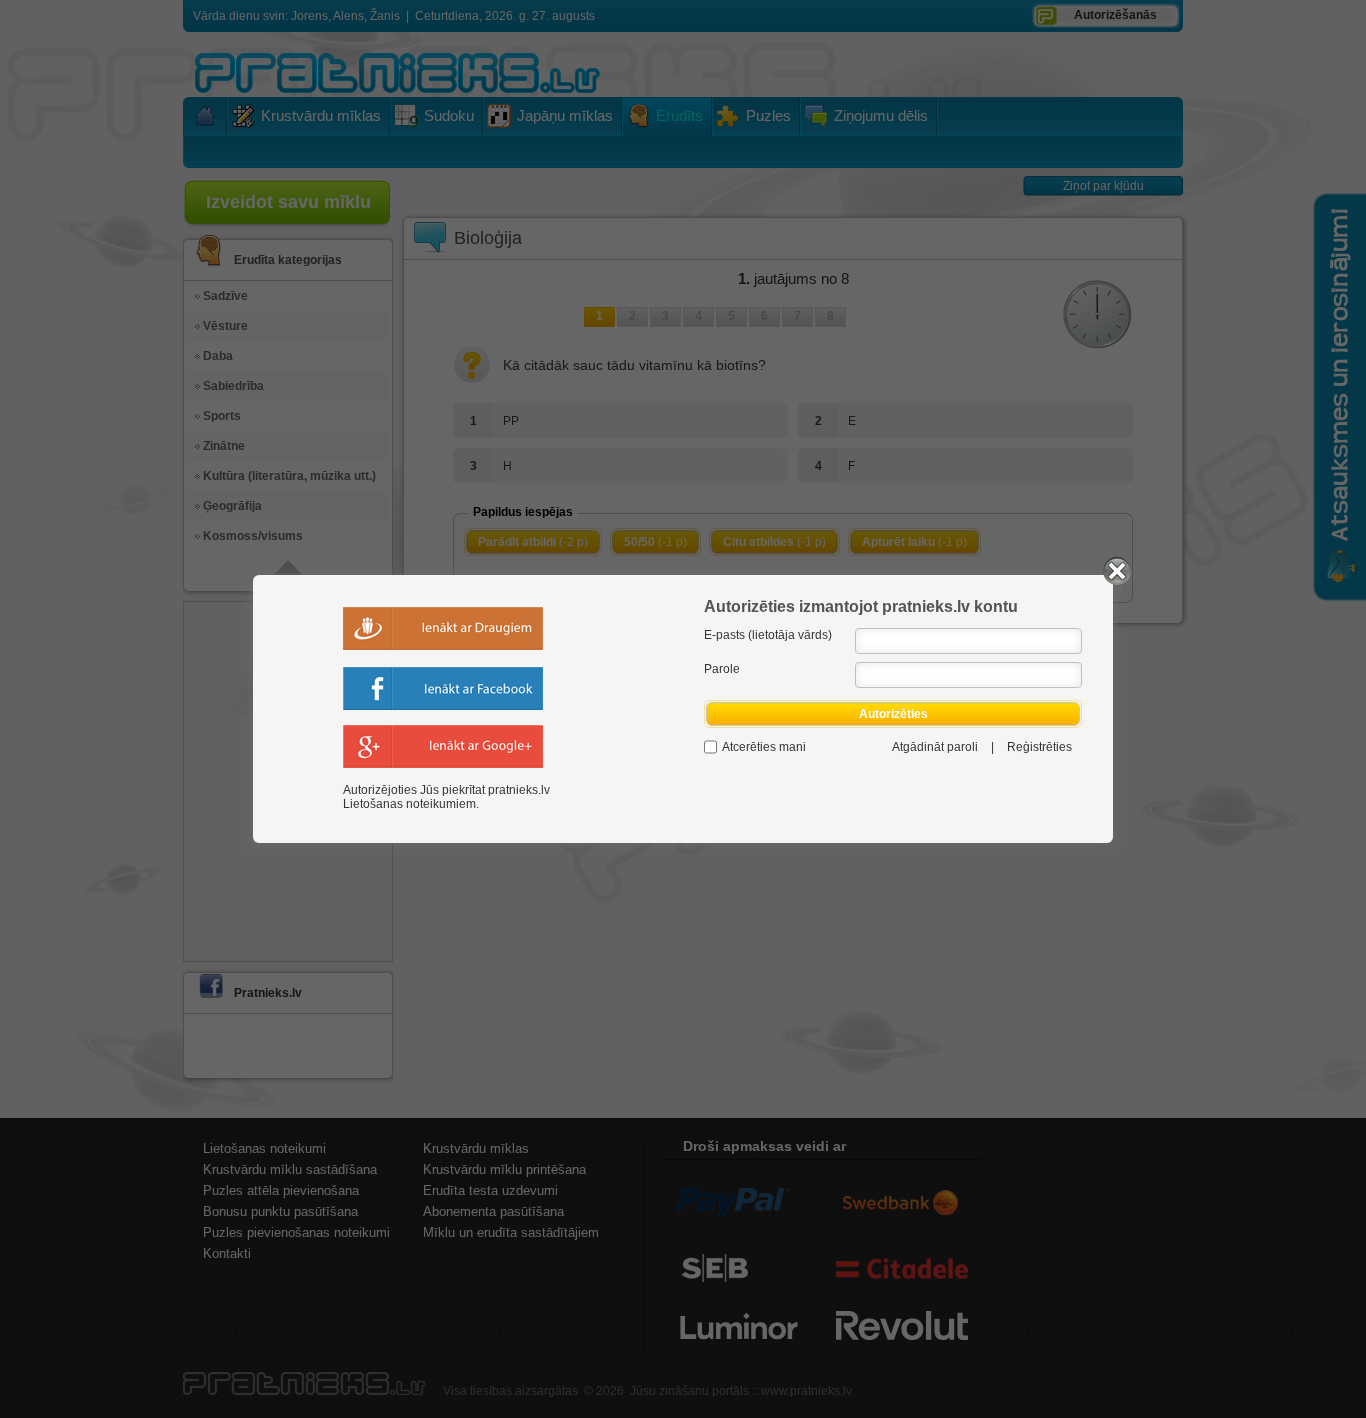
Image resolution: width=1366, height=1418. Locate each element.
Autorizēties (893, 714)
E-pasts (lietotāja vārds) (768, 635)
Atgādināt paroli (935, 747)
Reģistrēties (1039, 747)
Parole (722, 669)
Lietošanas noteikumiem (409, 804)
